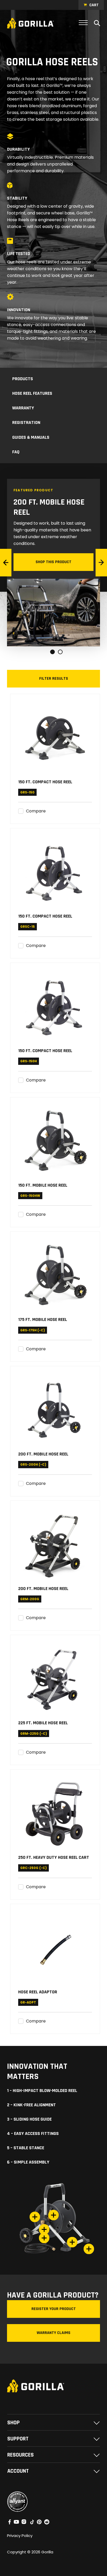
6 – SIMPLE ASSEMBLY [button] (28, 2162)
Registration (26, 422)
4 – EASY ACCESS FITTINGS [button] (33, 2134)
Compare (36, 811)
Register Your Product (54, 2309)
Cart (94, 5)
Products (23, 379)
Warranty (23, 408)
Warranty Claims (53, 2333)
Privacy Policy (20, 2536)
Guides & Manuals (31, 437)
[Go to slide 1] (53, 652)
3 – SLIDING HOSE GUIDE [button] (29, 2119)
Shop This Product (53, 562)
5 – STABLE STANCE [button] (26, 2148)
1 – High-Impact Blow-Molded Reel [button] (42, 2091)
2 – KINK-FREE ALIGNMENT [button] (31, 2105)
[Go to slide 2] (61, 652)
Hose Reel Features (32, 393)
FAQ (16, 452)
